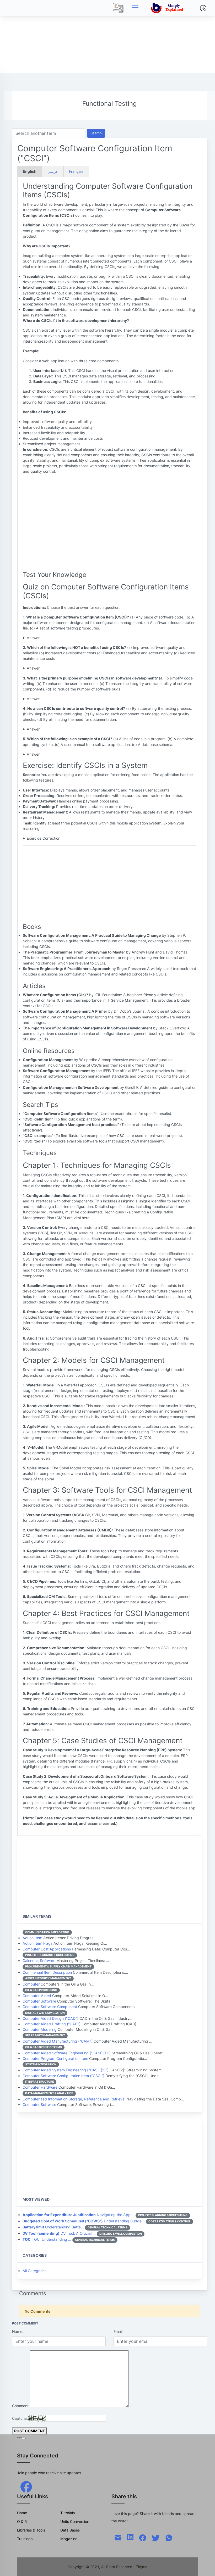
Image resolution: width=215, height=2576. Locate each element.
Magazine (69, 2539)
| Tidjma (140, 2567)
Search (96, 133)
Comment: (21, 2406)
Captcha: (20, 2418)
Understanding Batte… (53, 2227)
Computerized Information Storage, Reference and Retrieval (74, 2099)
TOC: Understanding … (47, 2239)
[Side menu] (135, 8)
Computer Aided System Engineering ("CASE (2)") (66, 2070)
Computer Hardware (40, 2087)
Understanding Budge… (84, 2221)
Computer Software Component (50, 2007)
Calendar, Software (39, 1961)
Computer (31, 1984)
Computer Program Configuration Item (55, 2058)
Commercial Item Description (47, 1972)
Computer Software (39, 2001)
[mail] (118, 2537)
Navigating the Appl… (79, 2215)
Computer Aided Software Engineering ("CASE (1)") (67, 2053)
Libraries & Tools (31, 2530)
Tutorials (68, 2513)
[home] (168, 8)
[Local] (118, 8)
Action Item (32, 1938)
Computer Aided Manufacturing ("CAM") (58, 2041)
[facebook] (26, 2486)
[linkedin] (130, 2537)
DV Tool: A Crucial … (59, 2233)
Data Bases (70, 2530)
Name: (18, 2331)
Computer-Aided (37, 1996)
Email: (119, 2331)
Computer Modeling (40, 2029)
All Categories (34, 2271)
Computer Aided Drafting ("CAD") (52, 2024)
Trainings (25, 2539)
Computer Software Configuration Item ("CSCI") (63, 2076)
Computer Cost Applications (47, 1949)
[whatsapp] (169, 2537)
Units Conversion (75, 2521)
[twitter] (156, 2537)
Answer (33, 638)
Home (22, 2513)
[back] (206, 2567)
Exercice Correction (44, 838)
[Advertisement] (107, 37)
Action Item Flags (37, 1943)
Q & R (22, 2521)
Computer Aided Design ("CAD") (50, 2018)
